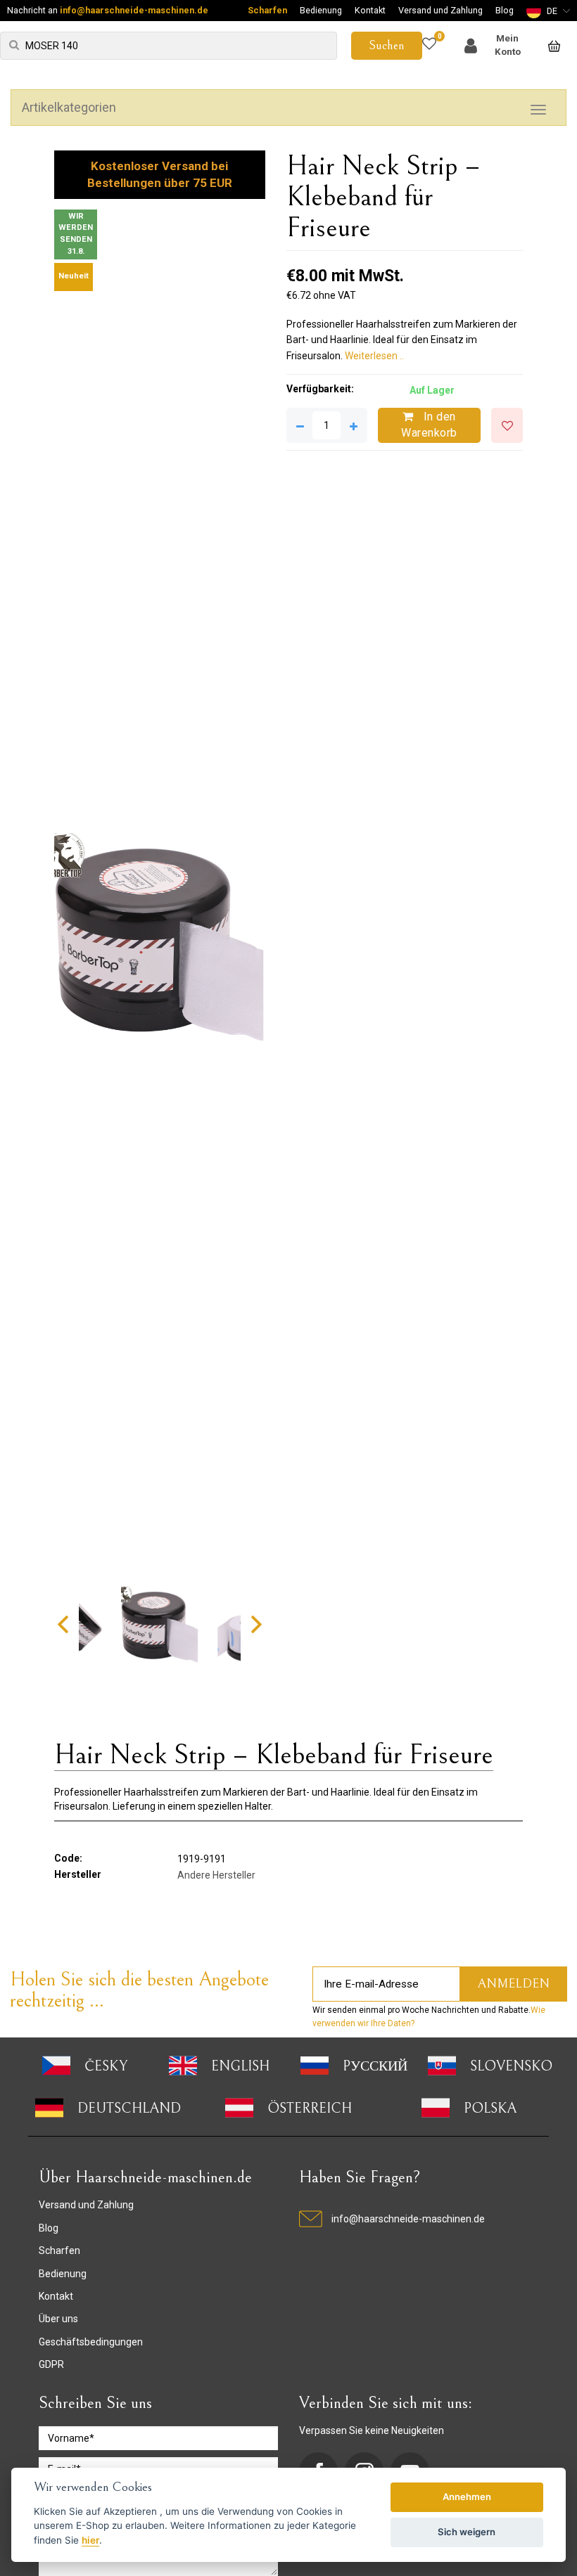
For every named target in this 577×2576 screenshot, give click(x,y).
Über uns (58, 2319)
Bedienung (321, 10)
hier (90, 2540)
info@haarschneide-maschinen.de (134, 10)
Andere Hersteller (216, 1875)
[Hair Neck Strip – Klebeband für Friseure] (160, 939)
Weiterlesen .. (374, 356)
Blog (505, 10)
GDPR (51, 2364)
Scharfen (267, 10)
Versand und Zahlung (440, 10)
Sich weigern (467, 2532)
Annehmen (467, 2497)
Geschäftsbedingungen (91, 2342)
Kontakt (370, 10)
